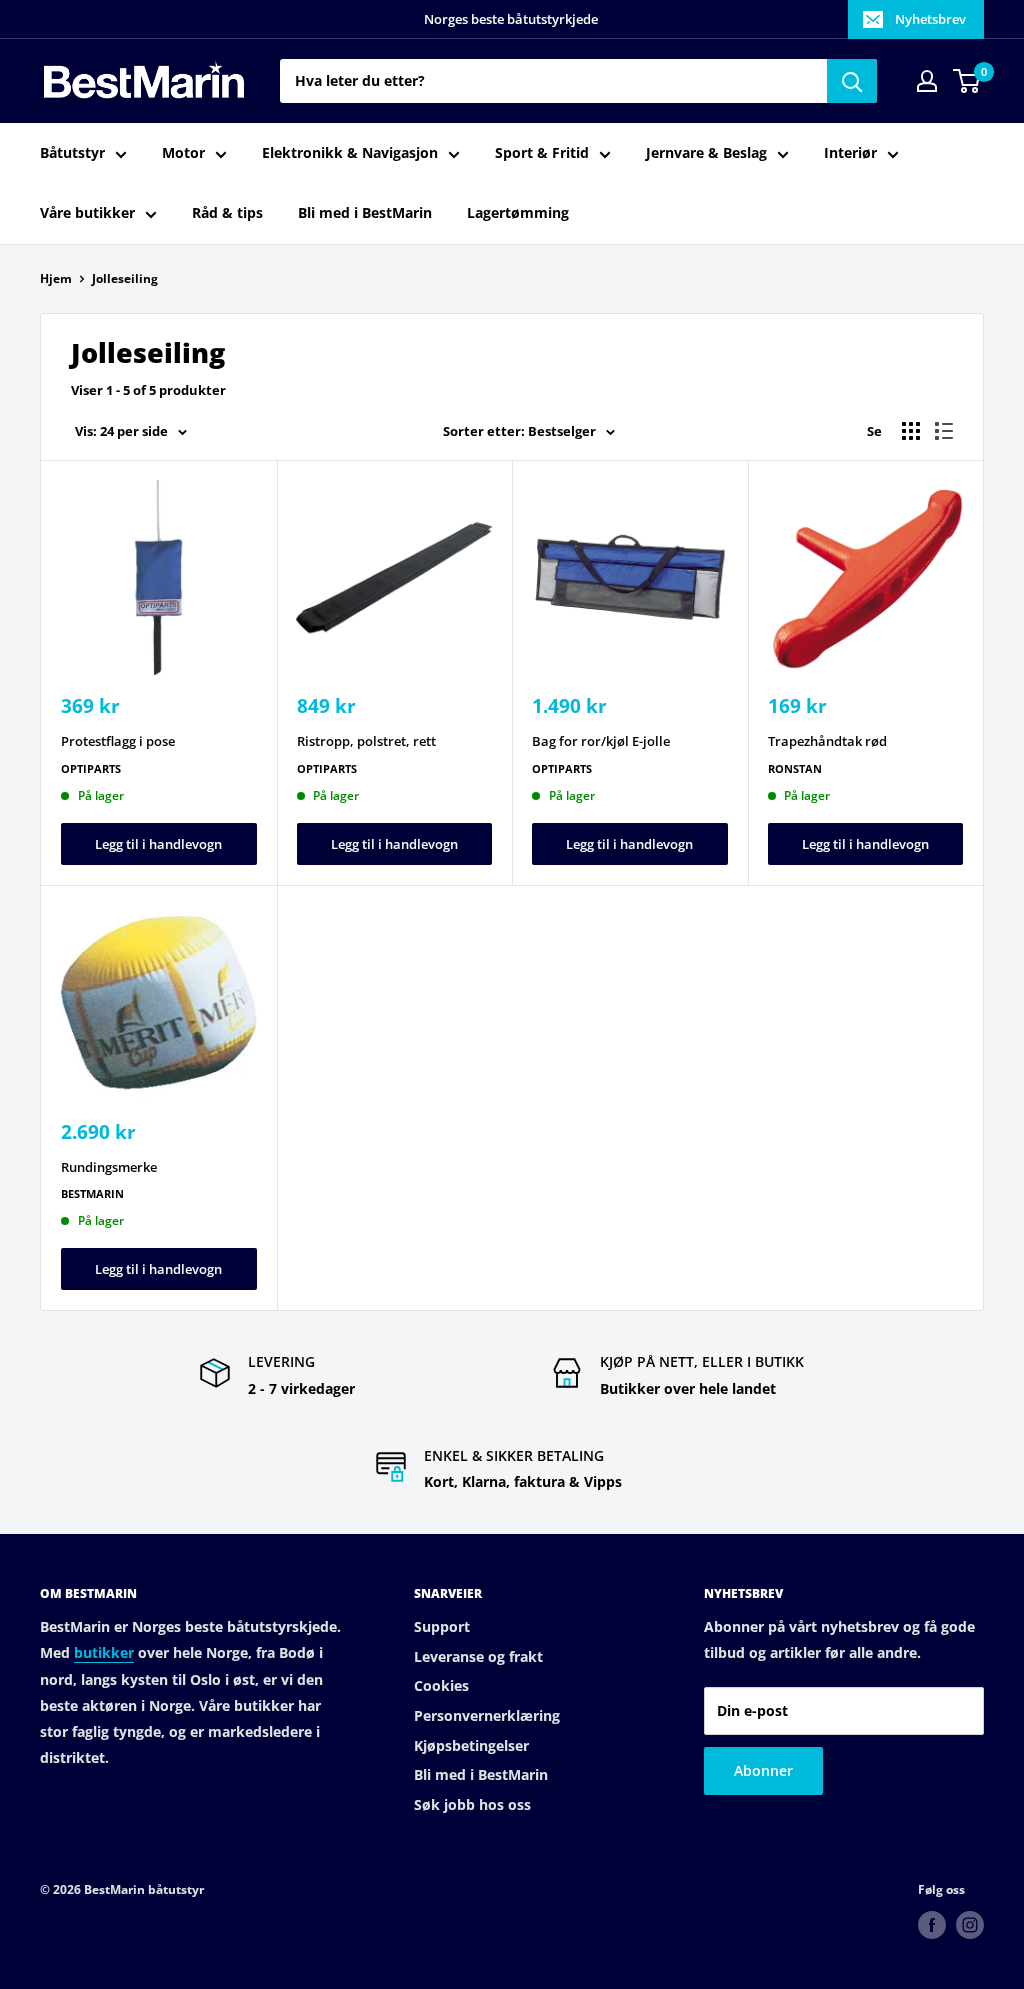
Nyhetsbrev (930, 19)
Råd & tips (227, 212)
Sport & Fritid (542, 152)
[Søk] (852, 81)
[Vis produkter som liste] (944, 431)
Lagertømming (518, 212)
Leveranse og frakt (478, 1656)
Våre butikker (87, 212)
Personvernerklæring (487, 1715)
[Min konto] (927, 81)
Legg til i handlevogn (158, 844)
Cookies (441, 1685)
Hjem (56, 278)
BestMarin (92, 1193)
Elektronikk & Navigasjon (350, 152)
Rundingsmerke (109, 1167)
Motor (183, 152)
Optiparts (91, 768)
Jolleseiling (125, 278)
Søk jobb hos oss (472, 1804)
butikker (104, 1652)
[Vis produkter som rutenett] (911, 431)
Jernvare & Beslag (706, 152)
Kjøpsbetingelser (471, 1745)
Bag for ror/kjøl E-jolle (601, 741)
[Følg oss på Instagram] (970, 1925)
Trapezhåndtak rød (827, 741)
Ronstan (795, 768)
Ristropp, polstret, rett (366, 741)
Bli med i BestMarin (365, 212)
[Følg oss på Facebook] (932, 1925)
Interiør (850, 152)
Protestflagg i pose (118, 741)
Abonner (763, 1770)
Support (442, 1626)
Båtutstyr (72, 152)
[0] (967, 81)
